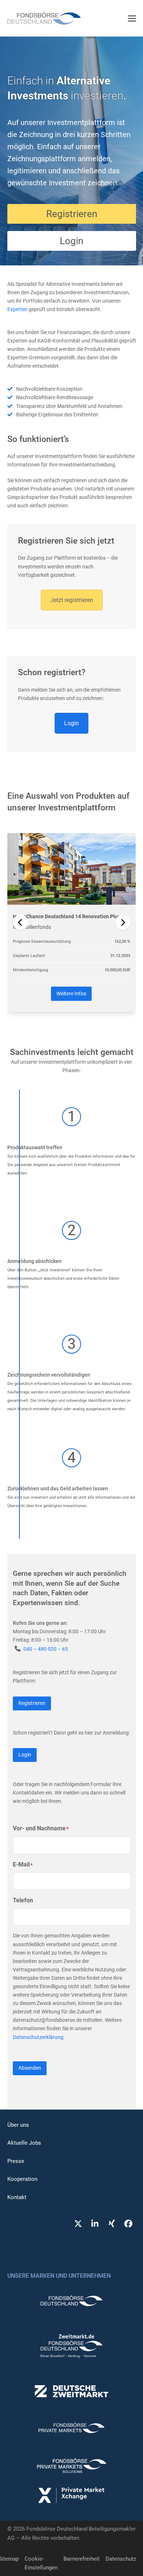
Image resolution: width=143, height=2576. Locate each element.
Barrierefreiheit (82, 2559)
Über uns (18, 2125)
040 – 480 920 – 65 (46, 1649)
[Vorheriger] (21, 922)
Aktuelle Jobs (24, 2143)
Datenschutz (121, 2559)
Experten (17, 309)
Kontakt (17, 2197)
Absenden (30, 2068)
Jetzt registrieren (72, 600)
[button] (132, 18)
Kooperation (22, 2179)
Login (71, 723)
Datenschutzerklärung (38, 2037)
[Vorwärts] (123, 922)
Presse (16, 2161)
